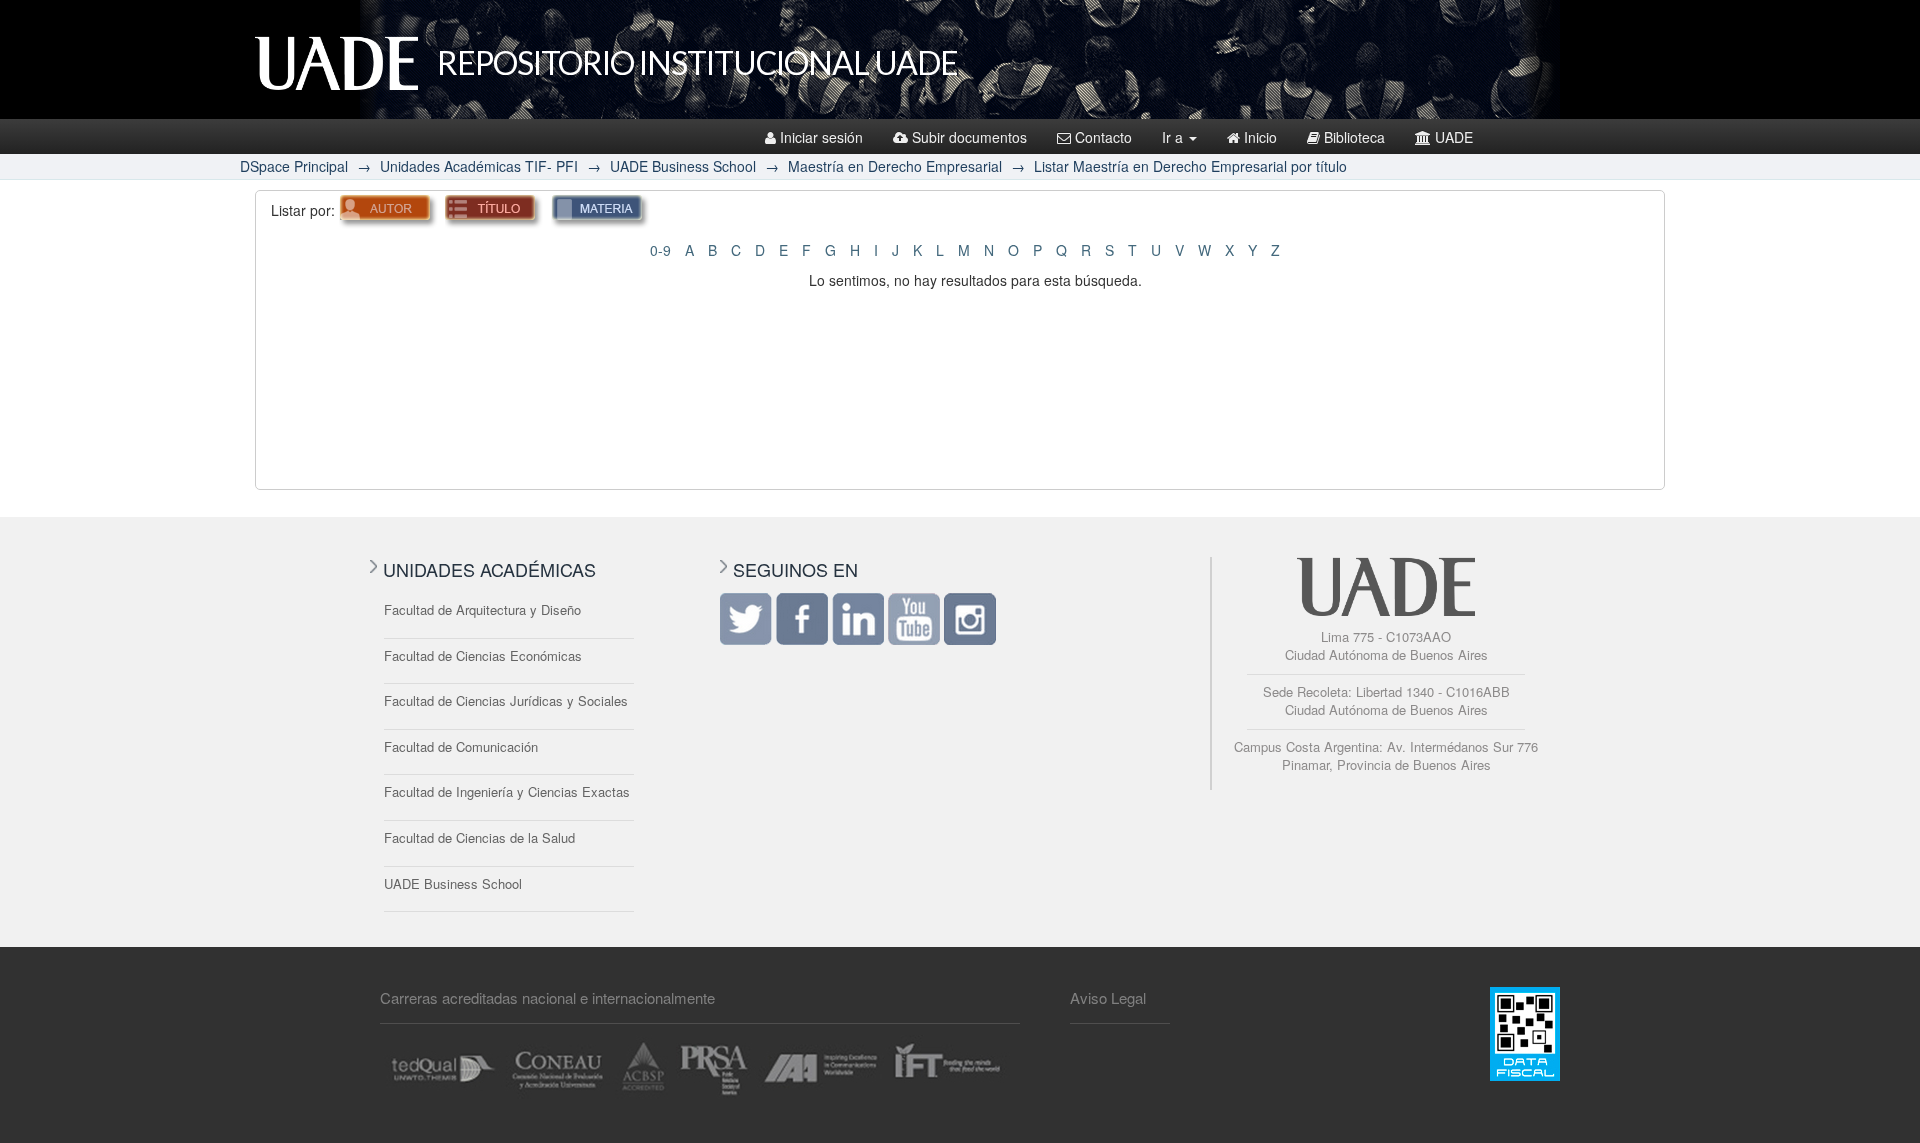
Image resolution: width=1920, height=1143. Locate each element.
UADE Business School (683, 166)
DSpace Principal (294, 166)
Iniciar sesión (821, 137)
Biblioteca (1354, 137)
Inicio (1260, 137)
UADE (1454, 137)
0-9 (660, 250)
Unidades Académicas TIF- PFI (479, 166)
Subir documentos (969, 137)
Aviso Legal (1108, 997)
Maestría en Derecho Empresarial (895, 166)
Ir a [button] (1174, 137)
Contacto (1103, 137)
